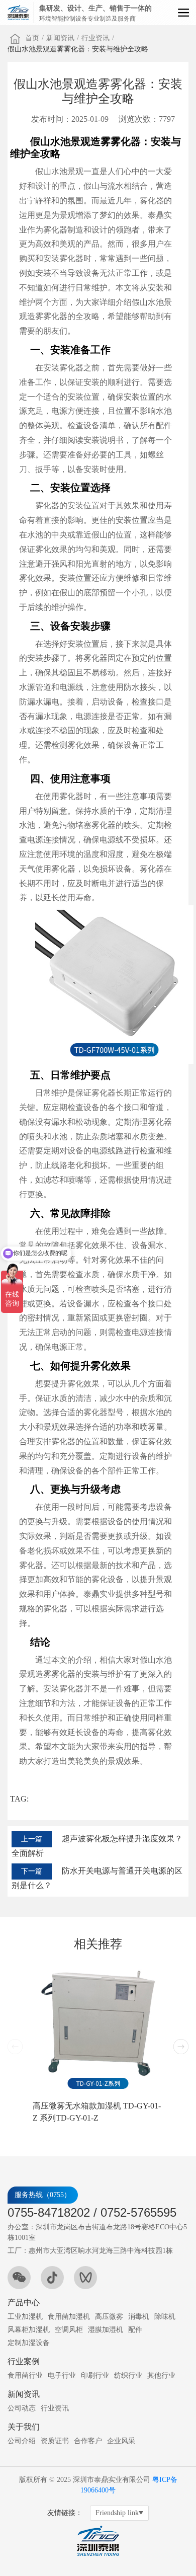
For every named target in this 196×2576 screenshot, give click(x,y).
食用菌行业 (25, 2375)
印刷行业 (95, 2375)
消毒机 (139, 2317)
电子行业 (62, 2375)
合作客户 (88, 2441)
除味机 (165, 2317)
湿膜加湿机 (106, 2330)
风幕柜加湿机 (29, 2330)
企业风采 (121, 2441)
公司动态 (22, 2408)
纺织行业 (128, 2375)
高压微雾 (109, 2317)
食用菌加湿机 (69, 2317)
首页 (32, 38)
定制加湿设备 (29, 2343)
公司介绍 (22, 2441)
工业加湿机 (25, 2317)
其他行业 (161, 2375)
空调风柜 (69, 2330)
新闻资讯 (60, 38)
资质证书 (55, 2441)
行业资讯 (95, 38)
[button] (181, 2047)
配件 (135, 2330)
